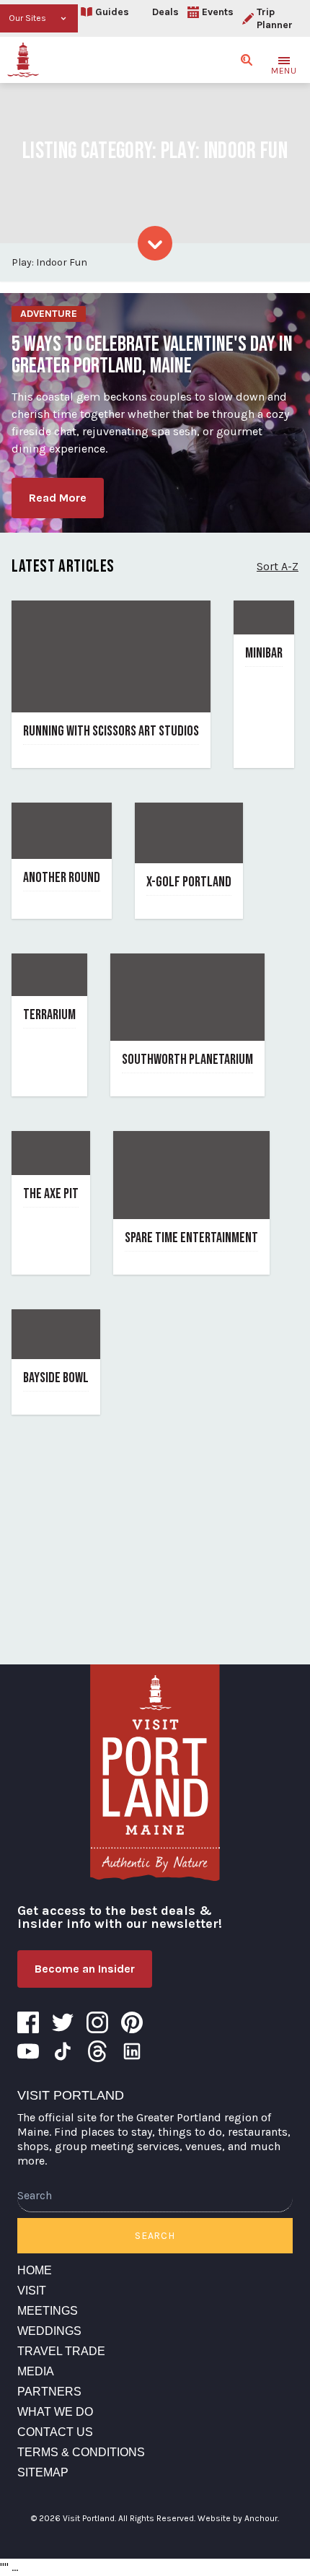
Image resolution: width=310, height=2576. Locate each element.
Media (36, 2371)
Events (218, 12)
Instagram (97, 2022)
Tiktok (63, 2051)
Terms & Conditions (81, 2452)
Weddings (49, 2331)
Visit (32, 2291)
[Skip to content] (155, 243)
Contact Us (55, 2432)
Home (35, 2270)
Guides (112, 12)
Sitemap (43, 2472)
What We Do (55, 2412)
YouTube (28, 2051)
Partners (49, 2392)
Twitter (63, 2022)
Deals (165, 12)
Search (155, 2236)
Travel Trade (61, 2351)
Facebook (28, 2022)
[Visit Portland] (23, 60)
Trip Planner (275, 18)
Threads (97, 2051)
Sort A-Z (278, 566)
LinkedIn (132, 2051)
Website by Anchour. (238, 2518)
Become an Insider (85, 1969)
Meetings (48, 2311)
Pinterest (132, 2022)
